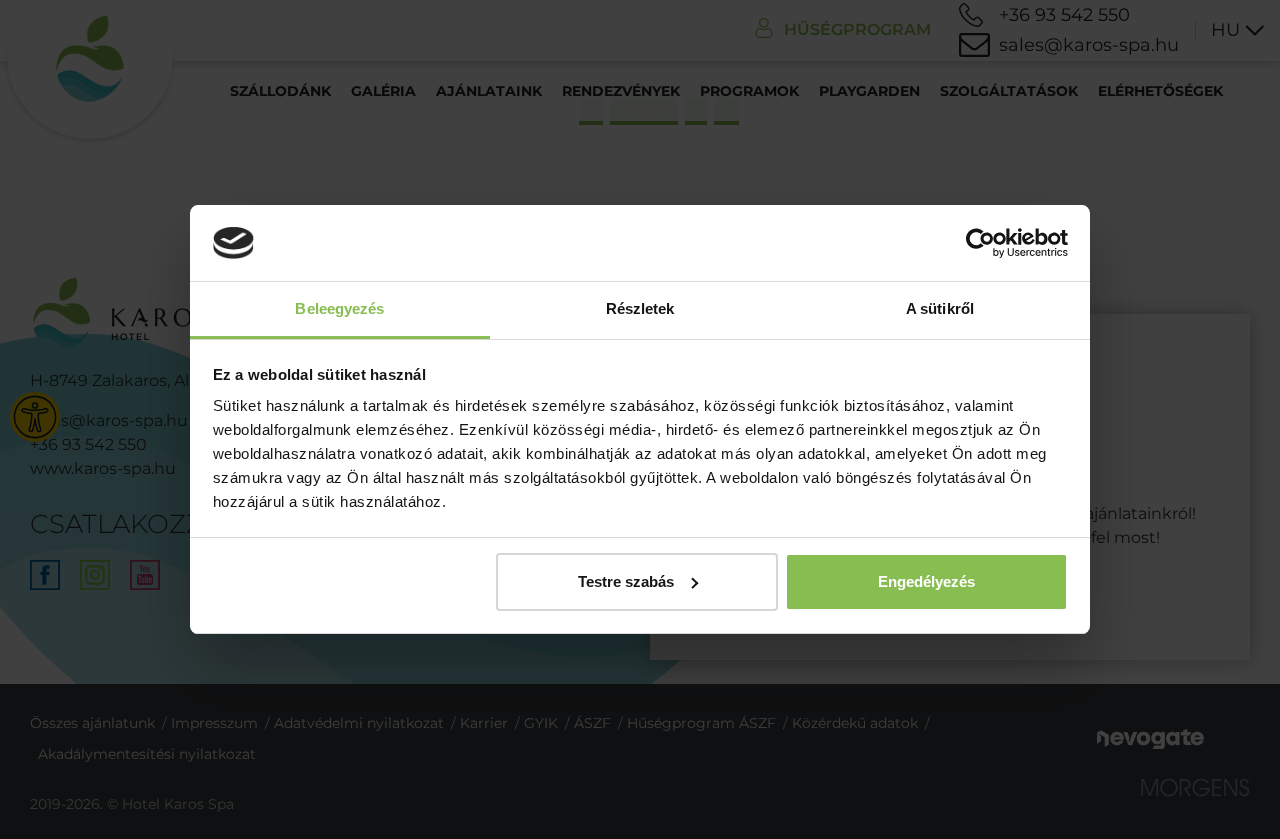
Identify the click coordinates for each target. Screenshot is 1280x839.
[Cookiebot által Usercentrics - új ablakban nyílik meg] (980, 243)
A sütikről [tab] (940, 308)
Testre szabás (626, 581)
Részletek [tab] (640, 308)
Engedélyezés (926, 581)
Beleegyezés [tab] (339, 308)
